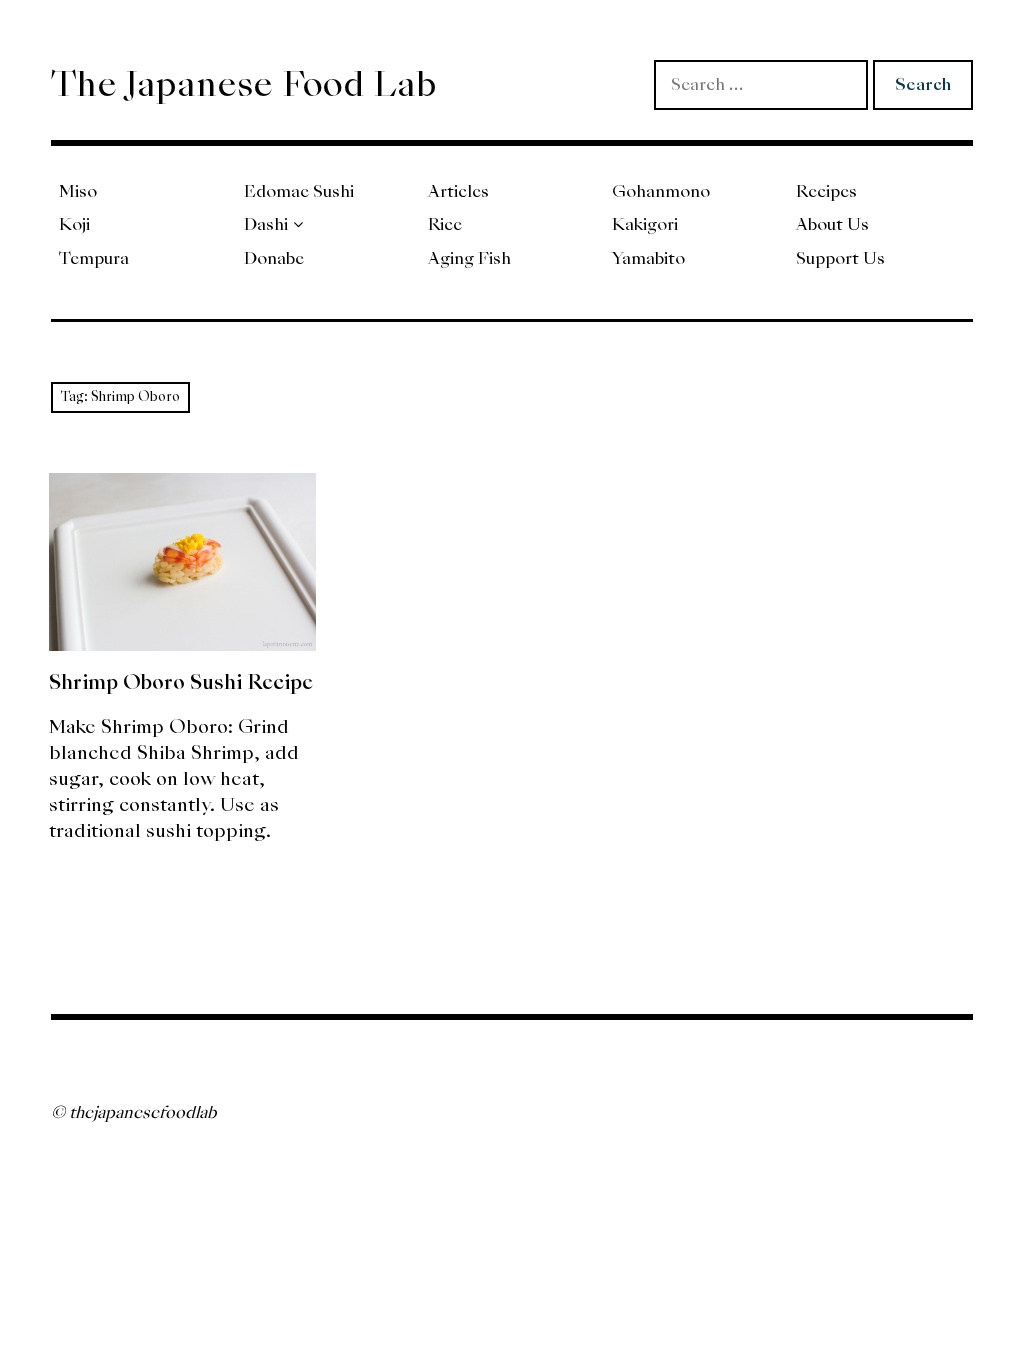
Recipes (826, 191)
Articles (458, 191)
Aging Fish (469, 258)
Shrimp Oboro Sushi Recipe (181, 682)
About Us (832, 224)
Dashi (266, 224)
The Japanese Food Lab (244, 84)
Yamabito (648, 258)
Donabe (274, 258)
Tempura (94, 258)
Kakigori (645, 224)
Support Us (840, 258)
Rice (445, 224)
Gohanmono (661, 191)
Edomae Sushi (299, 191)
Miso (78, 191)
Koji (74, 224)
